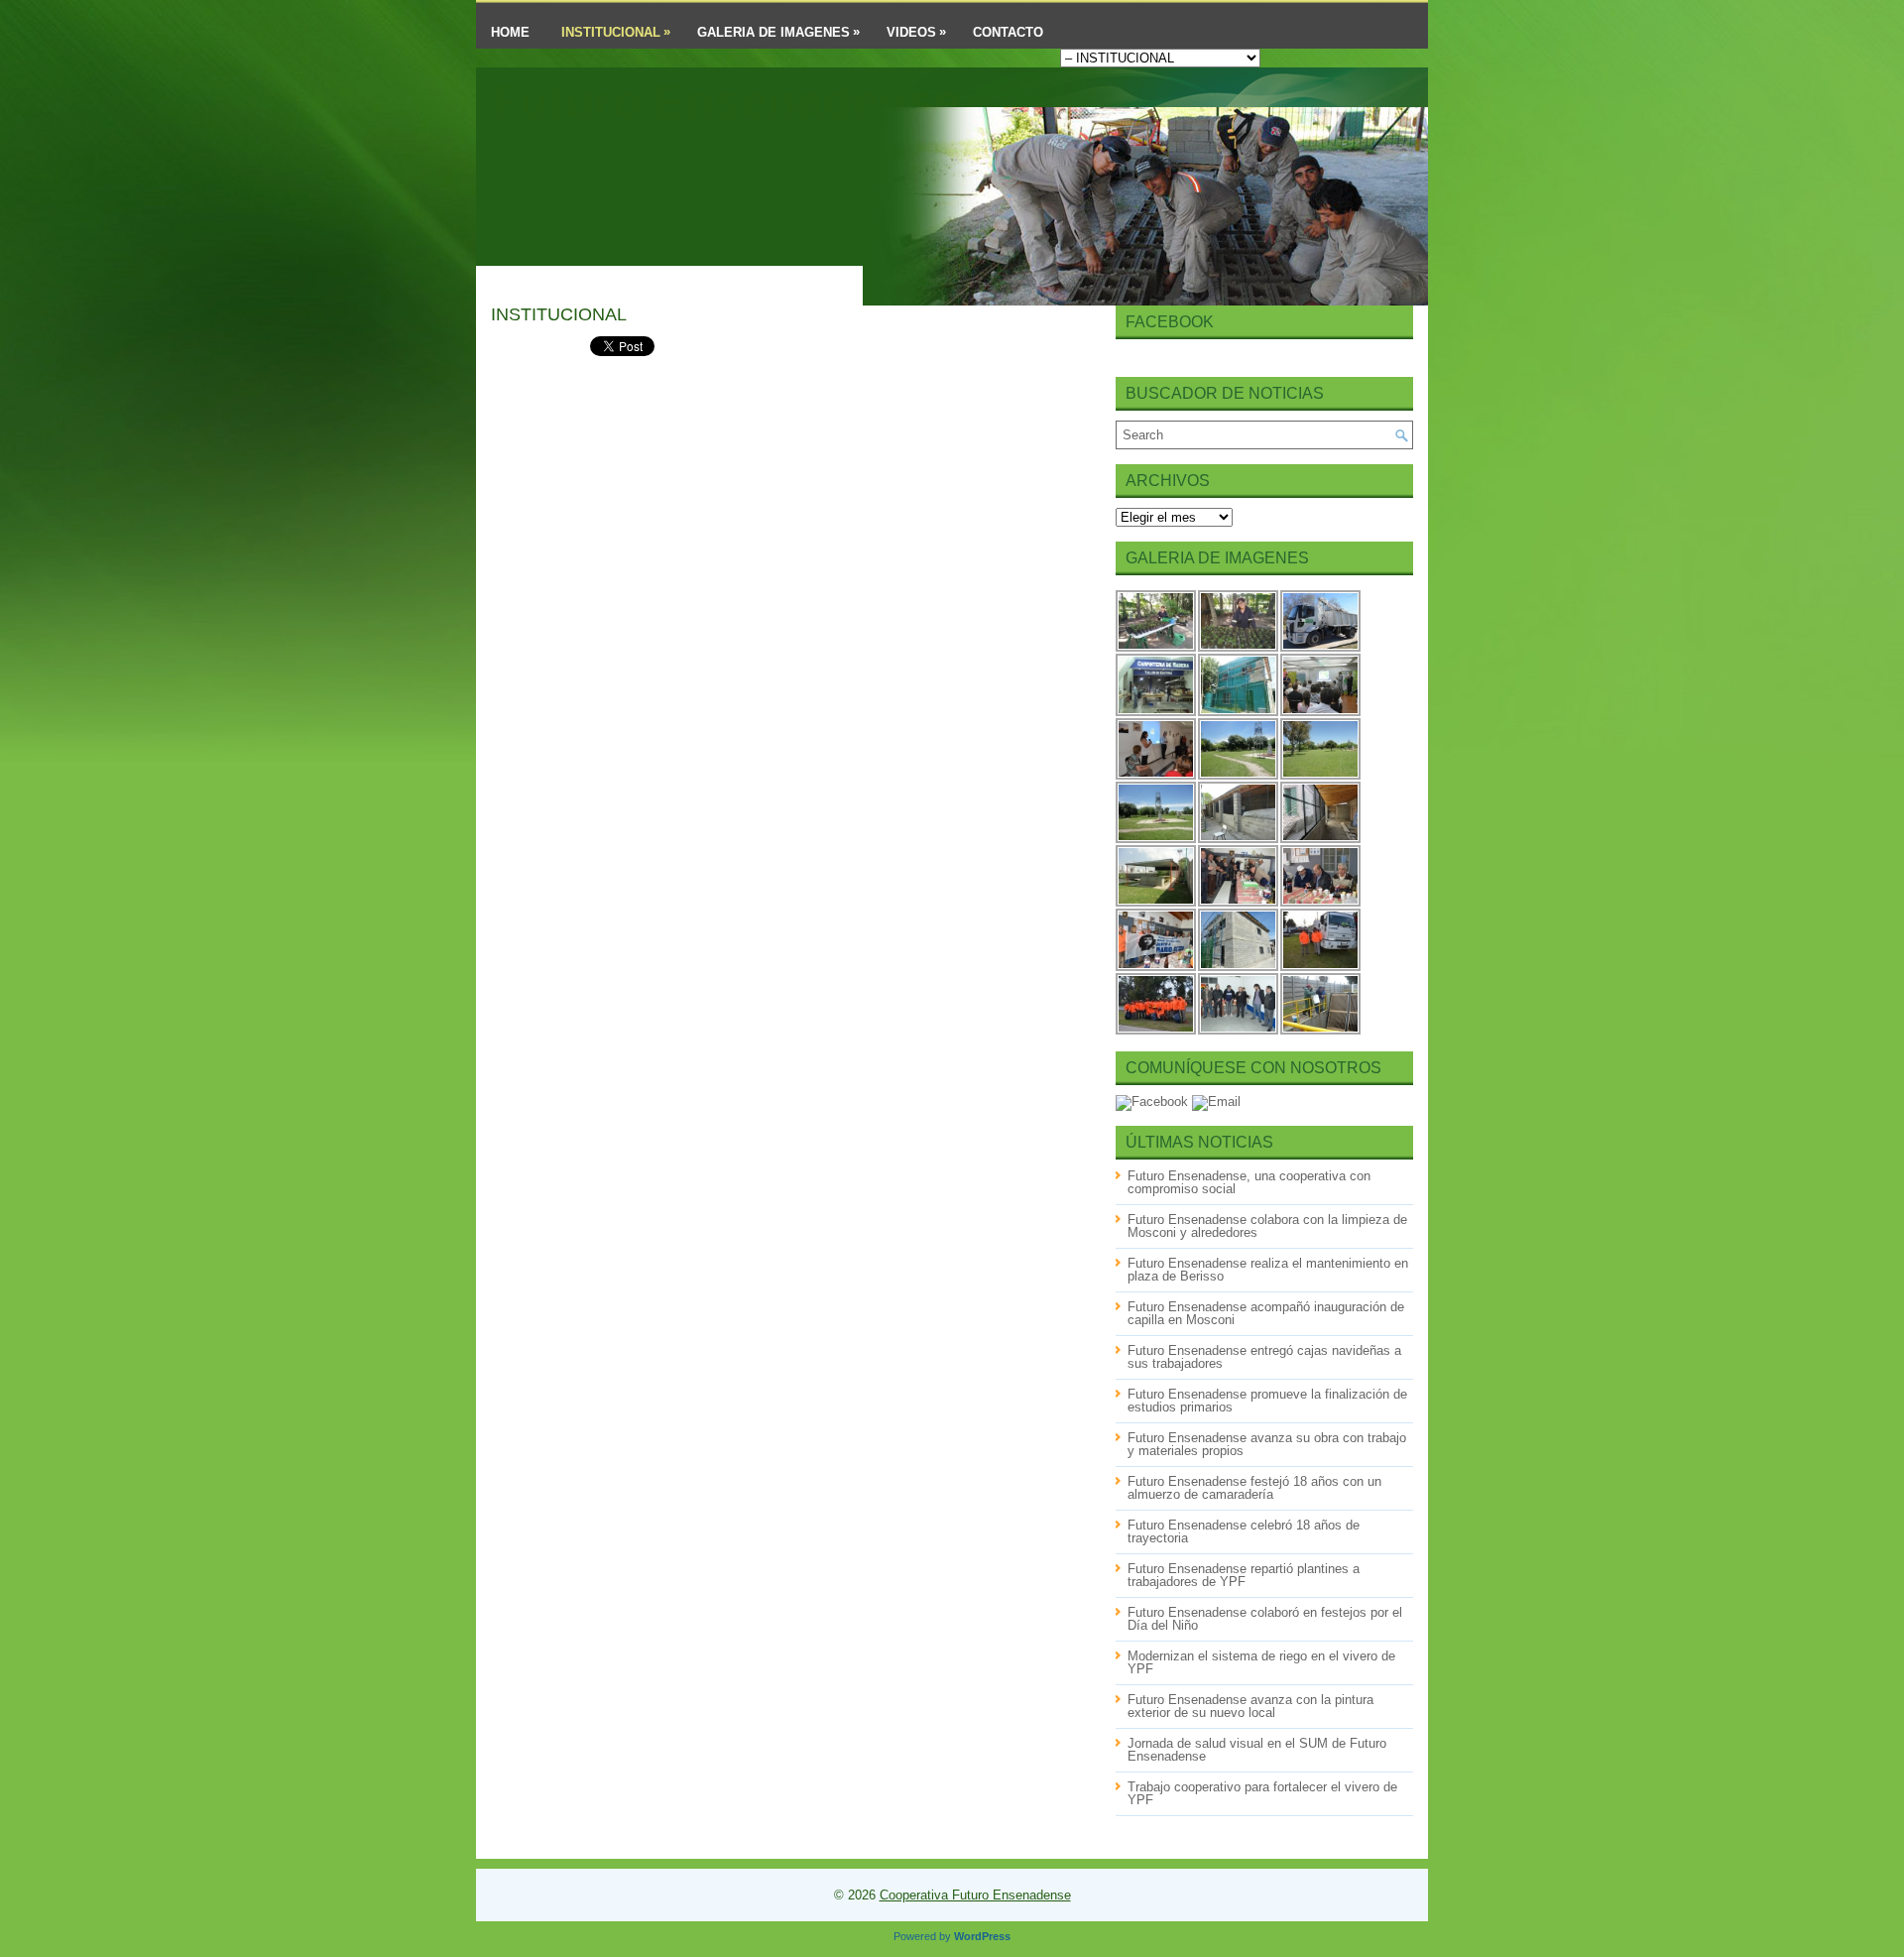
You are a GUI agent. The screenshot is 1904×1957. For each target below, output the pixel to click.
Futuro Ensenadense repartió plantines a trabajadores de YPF (1244, 1575)
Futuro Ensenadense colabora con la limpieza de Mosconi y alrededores (1267, 1226)
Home (510, 32)
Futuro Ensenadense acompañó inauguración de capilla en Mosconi (1266, 1313)
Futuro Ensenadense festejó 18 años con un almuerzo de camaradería (1254, 1488)
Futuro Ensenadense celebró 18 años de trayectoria (1244, 1531)
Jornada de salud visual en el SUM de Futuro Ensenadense (1257, 1750)
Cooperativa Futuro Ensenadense (975, 1895)
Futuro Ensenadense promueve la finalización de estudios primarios (1267, 1401)
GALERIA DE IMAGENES (778, 32)
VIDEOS (916, 32)
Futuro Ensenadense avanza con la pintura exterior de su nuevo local (1250, 1706)
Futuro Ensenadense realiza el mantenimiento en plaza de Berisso (1268, 1270)
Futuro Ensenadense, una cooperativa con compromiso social (1249, 1182)
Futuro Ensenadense (726, 102)
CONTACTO (1008, 32)
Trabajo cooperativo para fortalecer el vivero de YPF (1262, 1793)
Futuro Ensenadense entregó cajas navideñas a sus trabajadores (1264, 1357)
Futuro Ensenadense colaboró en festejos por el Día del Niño (1265, 1619)
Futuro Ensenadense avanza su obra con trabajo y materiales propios (1267, 1444)
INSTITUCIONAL (616, 32)
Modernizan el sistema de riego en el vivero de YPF (1261, 1662)
